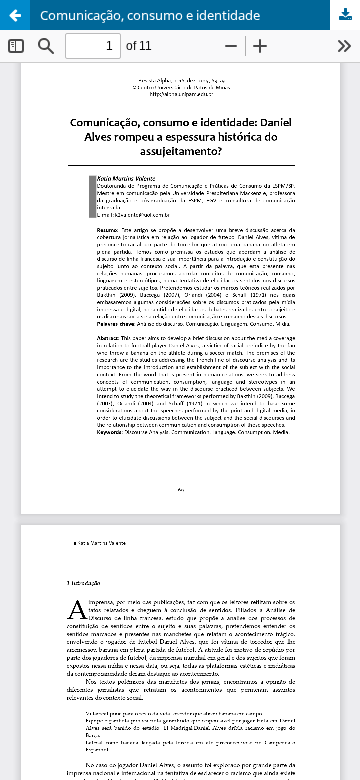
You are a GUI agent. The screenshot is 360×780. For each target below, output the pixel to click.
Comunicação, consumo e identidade (150, 15)
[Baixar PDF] (345, 15)
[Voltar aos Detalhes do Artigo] (15, 15)
